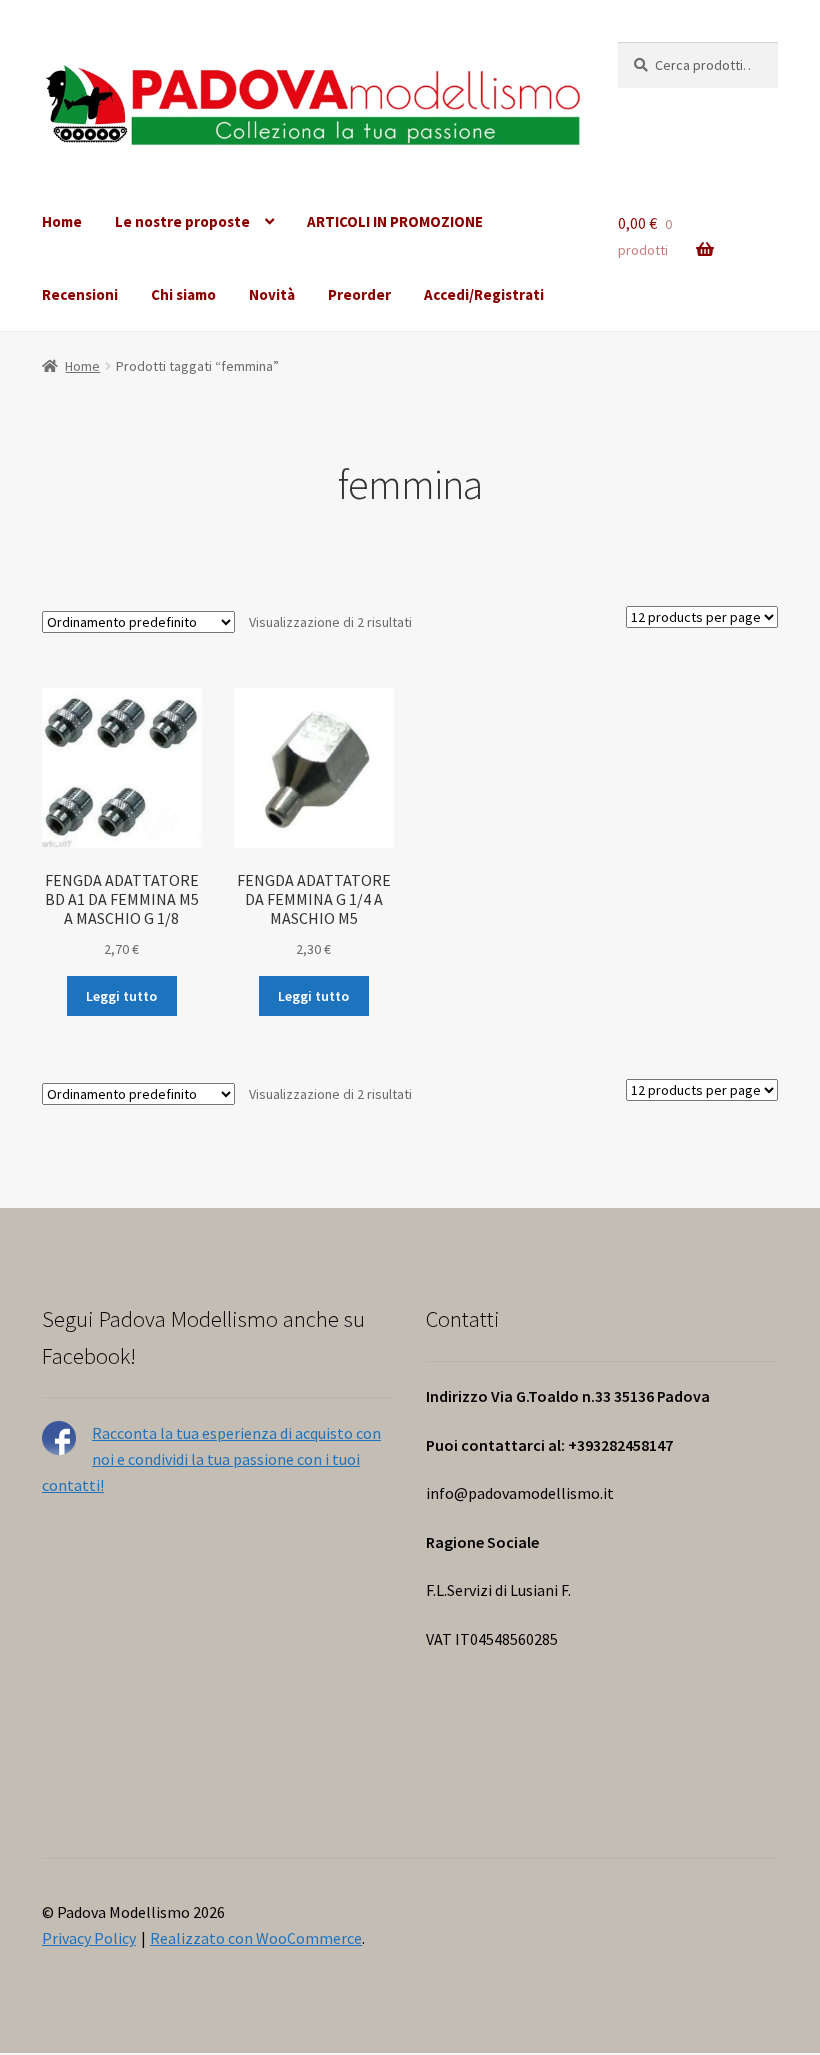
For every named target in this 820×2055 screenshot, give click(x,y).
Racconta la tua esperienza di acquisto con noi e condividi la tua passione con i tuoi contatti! (211, 1459)
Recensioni (80, 294)
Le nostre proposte (182, 221)
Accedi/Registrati (484, 294)
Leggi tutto (121, 996)
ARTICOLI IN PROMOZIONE (395, 221)
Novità (272, 294)
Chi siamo (183, 294)
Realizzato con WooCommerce (256, 1938)
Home (62, 221)
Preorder (359, 294)
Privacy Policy (89, 1938)
